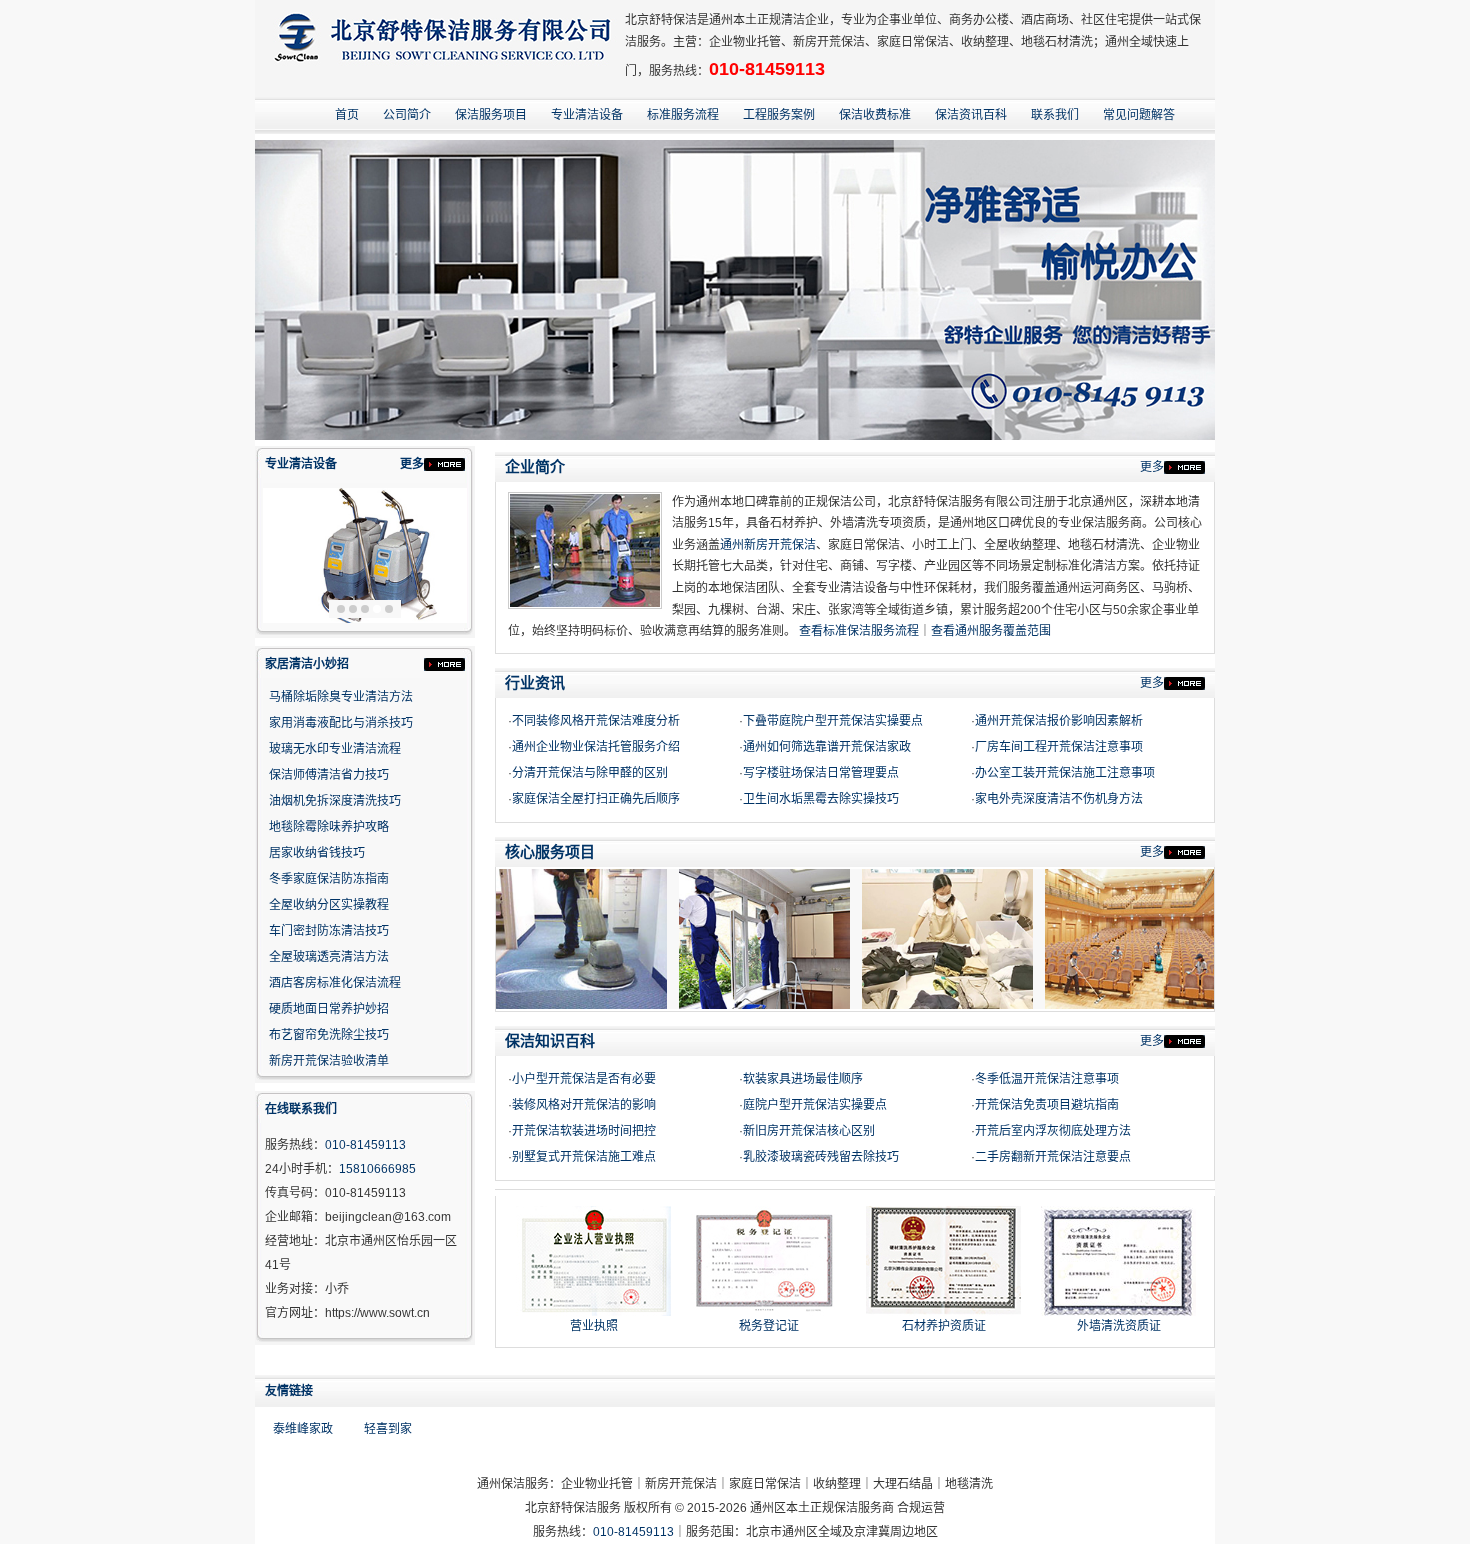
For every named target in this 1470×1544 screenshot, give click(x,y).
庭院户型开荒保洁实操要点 (815, 1105)
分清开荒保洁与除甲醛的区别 (590, 773)
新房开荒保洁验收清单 (329, 1061)
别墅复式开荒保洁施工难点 (584, 1157)
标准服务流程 (683, 115)
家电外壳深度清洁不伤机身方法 (1059, 799)
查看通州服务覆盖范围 (991, 631)
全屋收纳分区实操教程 (329, 905)
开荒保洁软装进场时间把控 (584, 1131)
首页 (347, 115)
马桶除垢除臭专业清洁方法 (341, 697)
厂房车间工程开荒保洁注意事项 (1059, 747)
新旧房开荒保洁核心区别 (809, 1131)
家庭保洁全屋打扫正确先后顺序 (596, 799)
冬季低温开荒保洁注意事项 (1047, 1079)
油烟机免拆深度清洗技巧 (335, 801)
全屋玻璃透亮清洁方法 (329, 957)
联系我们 (1055, 115)
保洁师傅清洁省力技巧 (329, 775)
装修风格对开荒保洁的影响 (584, 1105)
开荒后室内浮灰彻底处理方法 (1053, 1131)
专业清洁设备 (587, 115)
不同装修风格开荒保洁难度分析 (596, 721)
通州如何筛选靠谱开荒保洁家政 (827, 747)
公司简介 (407, 115)
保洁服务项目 (491, 115)
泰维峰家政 (303, 1429)
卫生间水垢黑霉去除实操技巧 (821, 799)
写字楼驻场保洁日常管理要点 (821, 773)
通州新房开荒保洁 (768, 545)
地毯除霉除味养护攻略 (329, 827)
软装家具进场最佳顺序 (803, 1079)
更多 (412, 464)
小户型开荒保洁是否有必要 (584, 1079)
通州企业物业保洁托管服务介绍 (596, 747)
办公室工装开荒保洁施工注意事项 (1065, 773)
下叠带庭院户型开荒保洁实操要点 (833, 721)
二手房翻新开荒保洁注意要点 (1053, 1157)
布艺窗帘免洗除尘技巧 (329, 1035)
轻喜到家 (388, 1429)
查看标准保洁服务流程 (859, 631)
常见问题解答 (1139, 115)
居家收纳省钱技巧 (317, 853)
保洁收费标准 (875, 115)
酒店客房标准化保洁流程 (335, 983)
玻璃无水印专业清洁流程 (335, 749)
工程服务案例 (779, 115)
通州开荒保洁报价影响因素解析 (1059, 721)
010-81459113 (767, 69)
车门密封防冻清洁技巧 (329, 931)
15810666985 (377, 1169)
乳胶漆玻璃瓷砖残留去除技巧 (821, 1157)
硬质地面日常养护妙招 (329, 1009)
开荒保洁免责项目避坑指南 (1047, 1105)
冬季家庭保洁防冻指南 (329, 879)
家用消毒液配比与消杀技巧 (341, 723)
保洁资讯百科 (971, 115)
